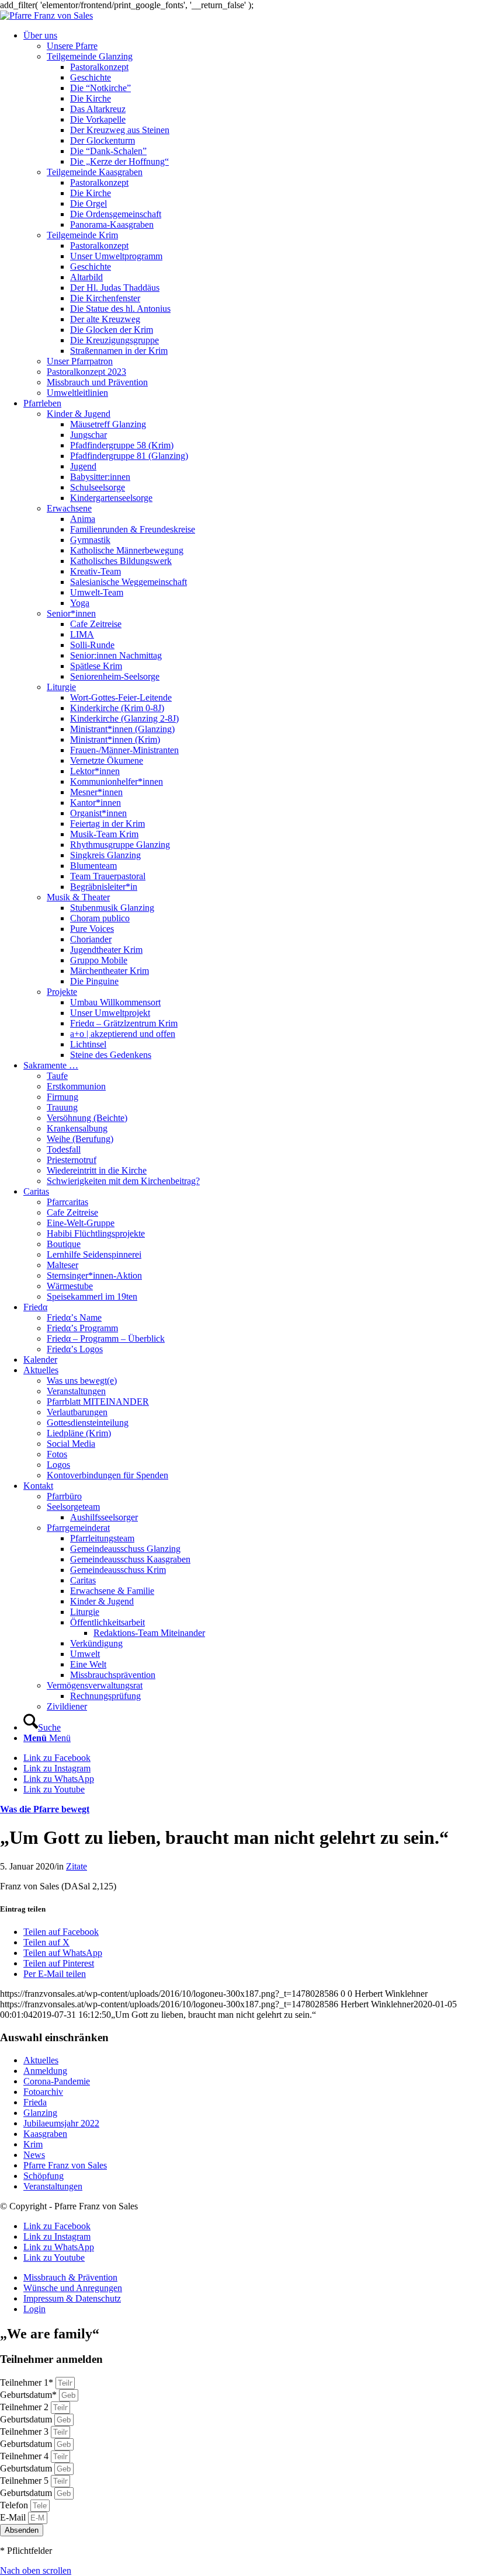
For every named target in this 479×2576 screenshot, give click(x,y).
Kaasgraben (45, 2134)
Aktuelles (41, 2060)
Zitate (77, 1866)
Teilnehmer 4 (25, 2456)
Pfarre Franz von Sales (65, 2165)
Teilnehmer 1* (28, 2382)
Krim (33, 2144)
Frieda (35, 2102)
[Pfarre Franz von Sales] (46, 15)
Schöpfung (44, 2176)
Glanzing (40, 2113)
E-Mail (14, 2517)
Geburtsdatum (27, 2419)
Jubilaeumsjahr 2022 (61, 2123)
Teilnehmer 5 (25, 2481)
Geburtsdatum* (29, 2395)
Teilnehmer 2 (25, 2407)
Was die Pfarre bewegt (45, 1809)
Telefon (15, 2505)
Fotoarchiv (43, 2092)
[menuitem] (251, 214)
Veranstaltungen (53, 2186)
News (34, 2155)
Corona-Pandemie (57, 2081)
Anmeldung (45, 2071)
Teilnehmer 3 (25, 2431)
